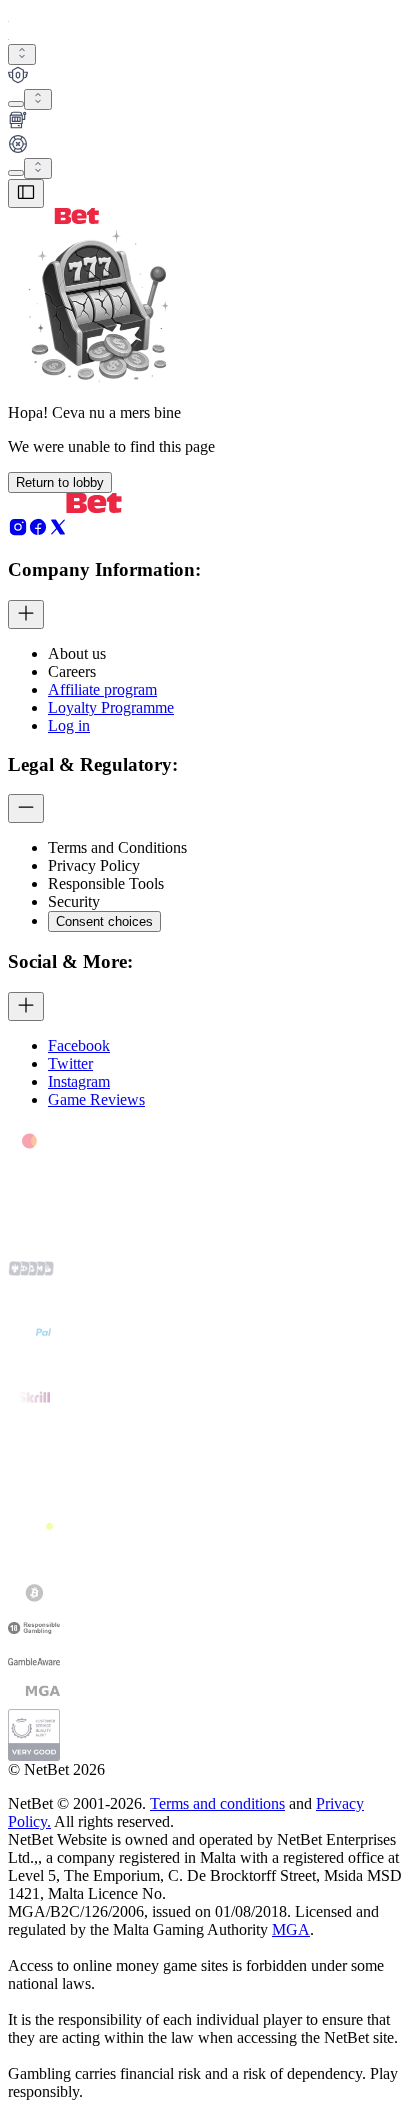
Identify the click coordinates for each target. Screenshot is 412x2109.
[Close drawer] (26, 193)
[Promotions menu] (22, 54)
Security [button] (74, 901)
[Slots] (206, 122)
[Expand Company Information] (26, 614)
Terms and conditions (217, 1803)
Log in (69, 725)
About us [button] (77, 653)
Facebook (79, 1045)
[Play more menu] (16, 104)
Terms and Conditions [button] (117, 847)
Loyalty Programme (111, 707)
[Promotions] (22, 54)
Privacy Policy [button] (94, 865)
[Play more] (38, 99)
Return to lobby (60, 482)
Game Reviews (96, 1099)
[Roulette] (206, 146)
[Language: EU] (38, 168)
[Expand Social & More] (26, 1006)
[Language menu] (16, 173)
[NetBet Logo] (53, 218)
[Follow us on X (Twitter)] (58, 531)
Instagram (79, 1081)
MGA (291, 1929)
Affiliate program (102, 689)
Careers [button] (72, 671)
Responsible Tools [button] (106, 883)
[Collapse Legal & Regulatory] (26, 808)
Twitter (70, 1063)
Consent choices (104, 921)
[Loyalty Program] (206, 77)
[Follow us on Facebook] (38, 531)
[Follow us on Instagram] (18, 531)
